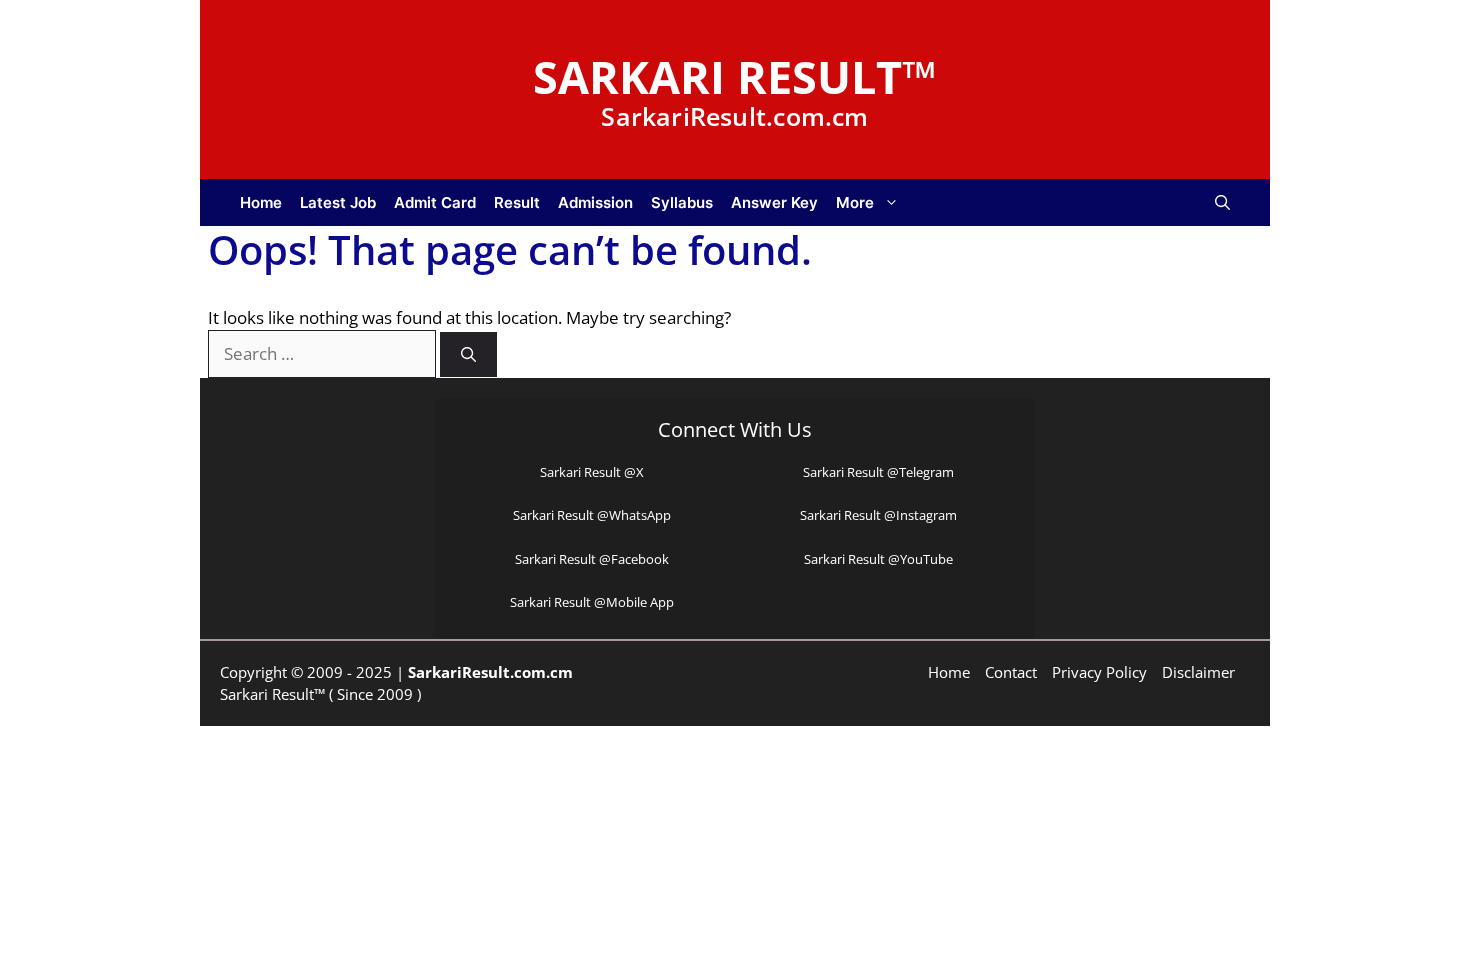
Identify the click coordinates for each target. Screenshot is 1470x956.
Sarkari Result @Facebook (592, 559)
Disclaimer (1198, 672)
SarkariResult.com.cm (490, 672)
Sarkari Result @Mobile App (592, 602)
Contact (1011, 672)
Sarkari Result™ (735, 76)
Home (261, 202)
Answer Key (774, 202)
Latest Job (338, 202)
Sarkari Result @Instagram (878, 515)
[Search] (468, 354)
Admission (595, 202)
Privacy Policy (1099, 672)
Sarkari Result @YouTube (878, 559)
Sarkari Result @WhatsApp (592, 515)
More (855, 202)
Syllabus (682, 202)
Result (517, 202)
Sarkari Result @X (592, 472)
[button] (1222, 202)
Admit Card (435, 202)
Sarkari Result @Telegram (878, 472)
